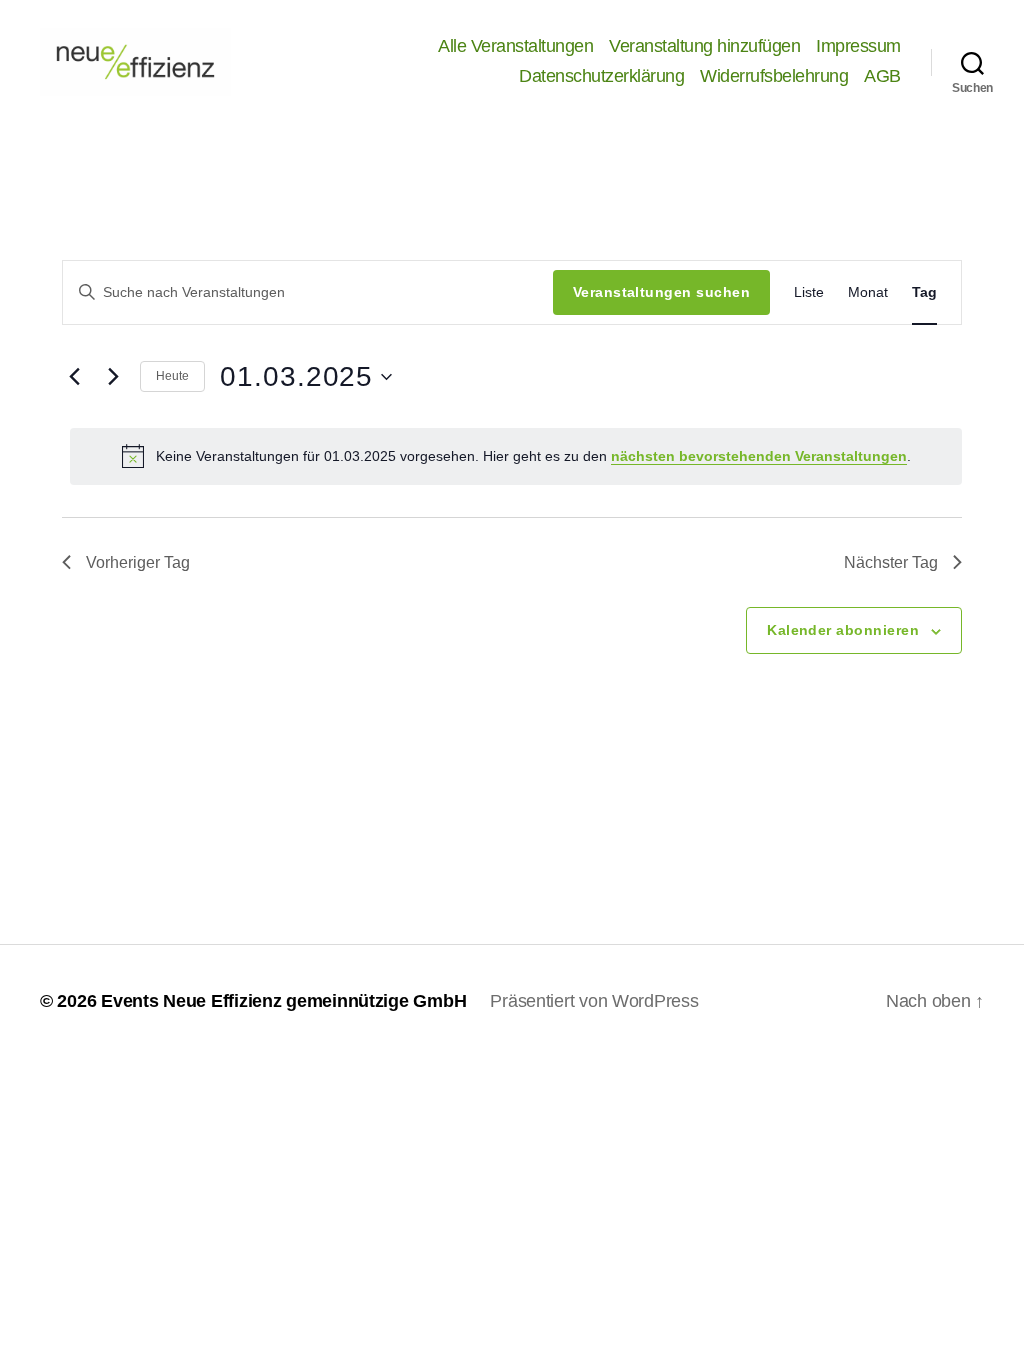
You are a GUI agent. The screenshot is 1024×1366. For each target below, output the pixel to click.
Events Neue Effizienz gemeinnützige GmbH (283, 1001)
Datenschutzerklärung (601, 76)
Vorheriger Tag (138, 562)
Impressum (858, 46)
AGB (882, 76)
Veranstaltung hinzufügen (704, 46)
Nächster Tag (891, 562)
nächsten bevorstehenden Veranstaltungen (759, 456)
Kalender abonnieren (843, 630)
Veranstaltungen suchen (661, 292)
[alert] (516, 456)
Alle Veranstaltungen (515, 46)
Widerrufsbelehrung (774, 76)
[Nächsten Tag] (113, 377)
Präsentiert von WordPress (594, 1001)
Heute (172, 376)
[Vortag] (74, 377)
